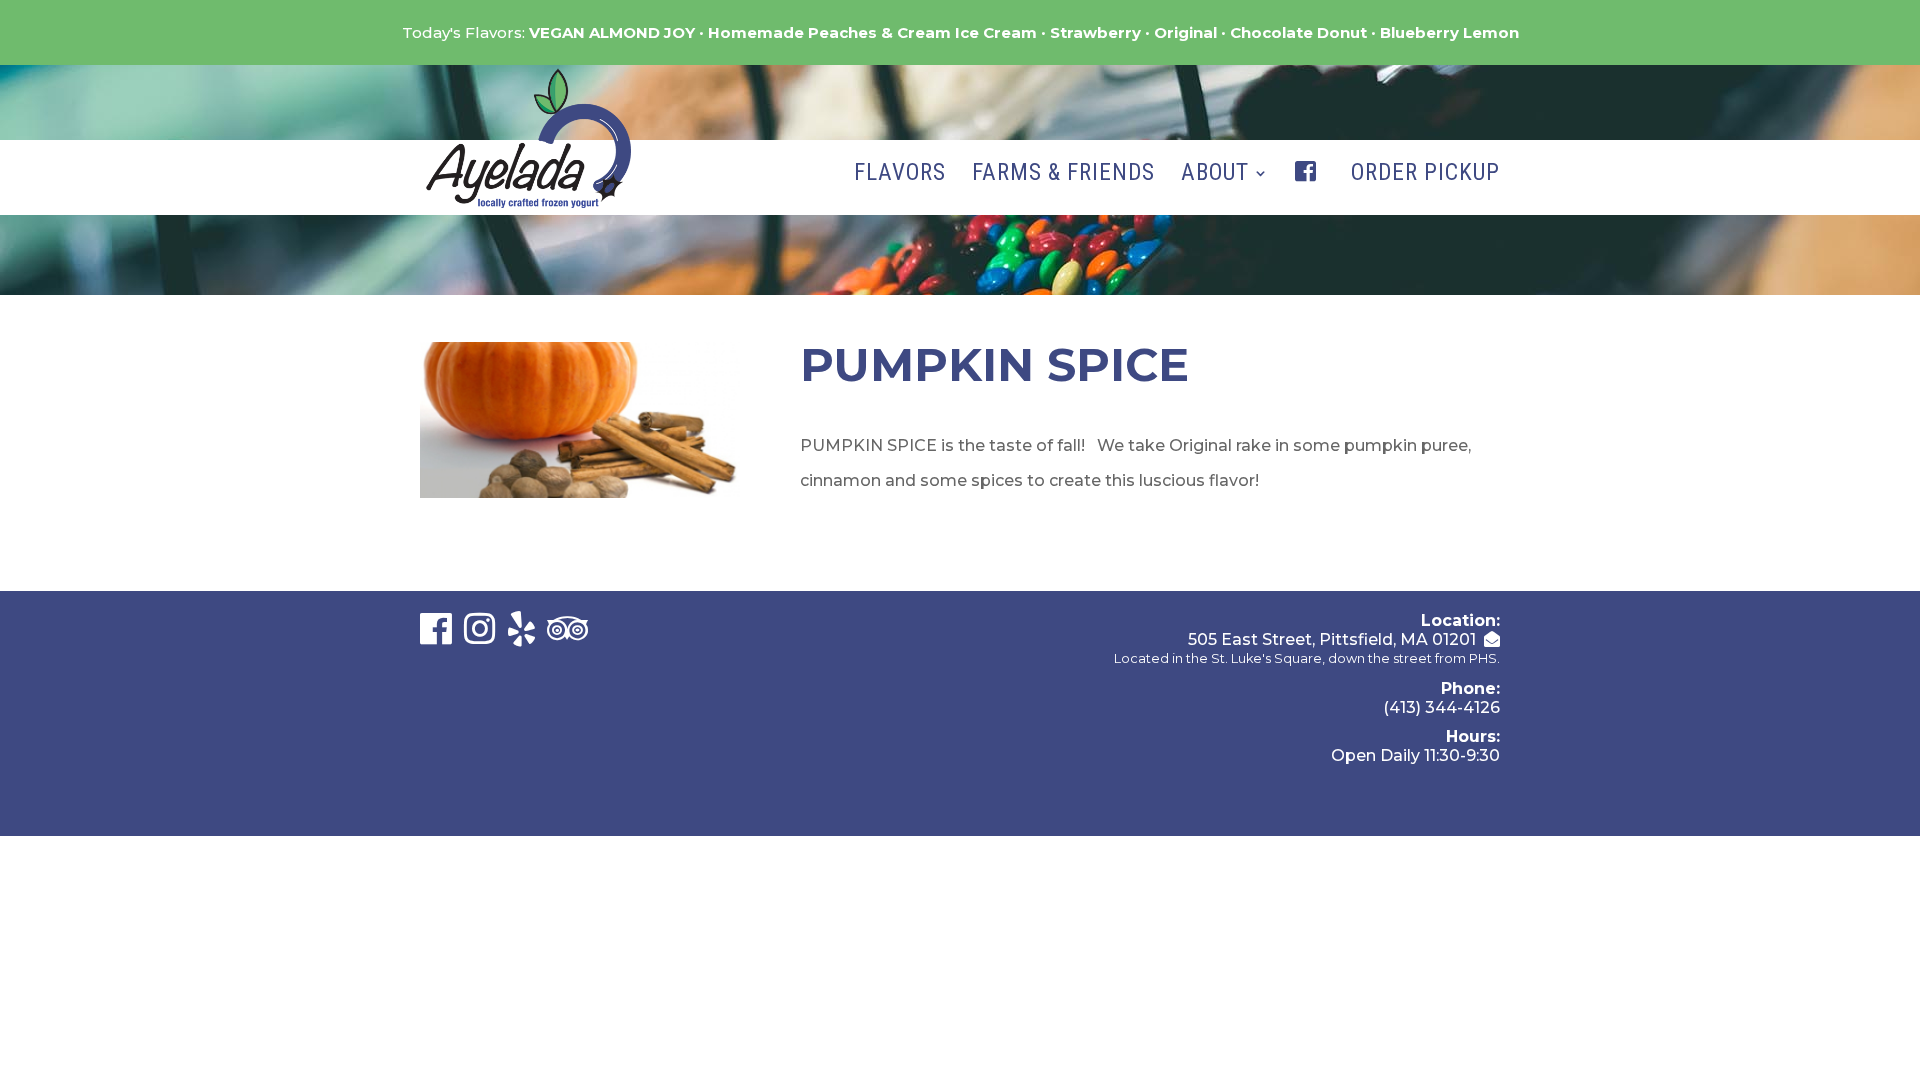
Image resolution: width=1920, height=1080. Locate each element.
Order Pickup (1425, 176)
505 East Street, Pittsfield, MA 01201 (1332, 639)
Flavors (900, 176)
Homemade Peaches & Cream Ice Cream (872, 32)
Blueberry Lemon (1449, 32)
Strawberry (1095, 32)
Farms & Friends (1063, 176)
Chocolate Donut (1298, 32)
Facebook (1310, 192)
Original (1185, 32)
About (1215, 176)
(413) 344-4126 (1441, 707)
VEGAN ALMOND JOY (612, 32)
